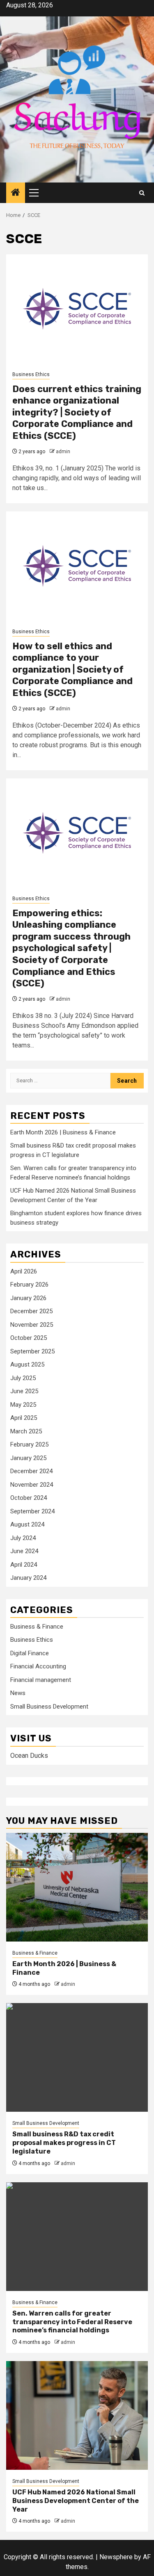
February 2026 (29, 1285)
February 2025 (29, 1444)
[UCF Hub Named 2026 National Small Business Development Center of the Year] (77, 2415)
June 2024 (24, 1551)
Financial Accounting (38, 1666)
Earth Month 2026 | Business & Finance (63, 1132)
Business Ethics (31, 374)
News (18, 1693)
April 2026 (24, 1271)
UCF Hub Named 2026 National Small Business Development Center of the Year (76, 2501)
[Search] (142, 193)
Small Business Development (49, 1707)
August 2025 (27, 1364)
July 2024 (23, 1538)
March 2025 (26, 1431)
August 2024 (27, 1524)
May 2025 (23, 1405)
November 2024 (32, 1485)
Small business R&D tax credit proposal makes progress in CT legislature (64, 2143)
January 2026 (28, 1298)
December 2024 (31, 1471)
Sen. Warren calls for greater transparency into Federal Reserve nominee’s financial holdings (72, 2322)
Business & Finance (37, 1627)
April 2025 (24, 1418)
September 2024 (32, 1511)
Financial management (41, 1680)
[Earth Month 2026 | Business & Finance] (77, 1887)
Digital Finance (30, 1653)
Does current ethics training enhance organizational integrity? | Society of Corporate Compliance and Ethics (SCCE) (77, 412)
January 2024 (28, 1578)
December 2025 (31, 1311)
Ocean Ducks (29, 1756)
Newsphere (116, 2557)
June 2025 (24, 1391)
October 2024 (29, 1498)
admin (63, 452)
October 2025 (29, 1338)
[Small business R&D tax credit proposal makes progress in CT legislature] (77, 2057)
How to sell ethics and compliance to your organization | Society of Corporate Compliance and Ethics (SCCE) (72, 670)
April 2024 (24, 1565)
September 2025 (32, 1351)
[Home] (16, 193)
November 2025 (32, 1325)
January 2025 (28, 1458)
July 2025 (23, 1378)
